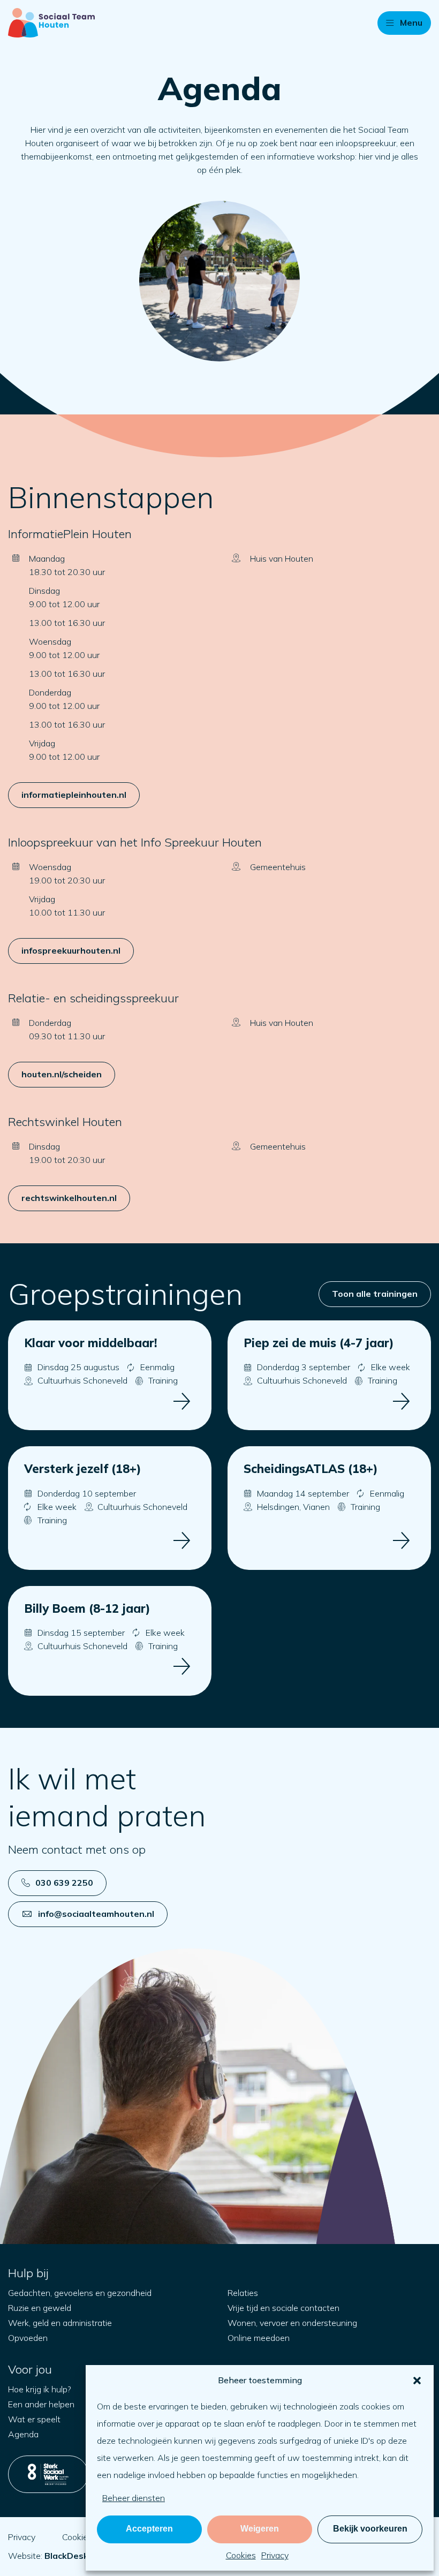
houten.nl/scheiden (62, 1074)
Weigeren (260, 2529)
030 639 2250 (64, 1883)
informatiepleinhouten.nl (74, 795)
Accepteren (149, 2529)
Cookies (241, 2555)
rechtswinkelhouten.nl (69, 1198)
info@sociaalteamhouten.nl (96, 1914)
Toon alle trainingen (375, 1294)
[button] (417, 2381)
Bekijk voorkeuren (370, 2529)
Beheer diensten (134, 2498)
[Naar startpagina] (51, 23)
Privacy (275, 2555)
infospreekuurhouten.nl (71, 950)
